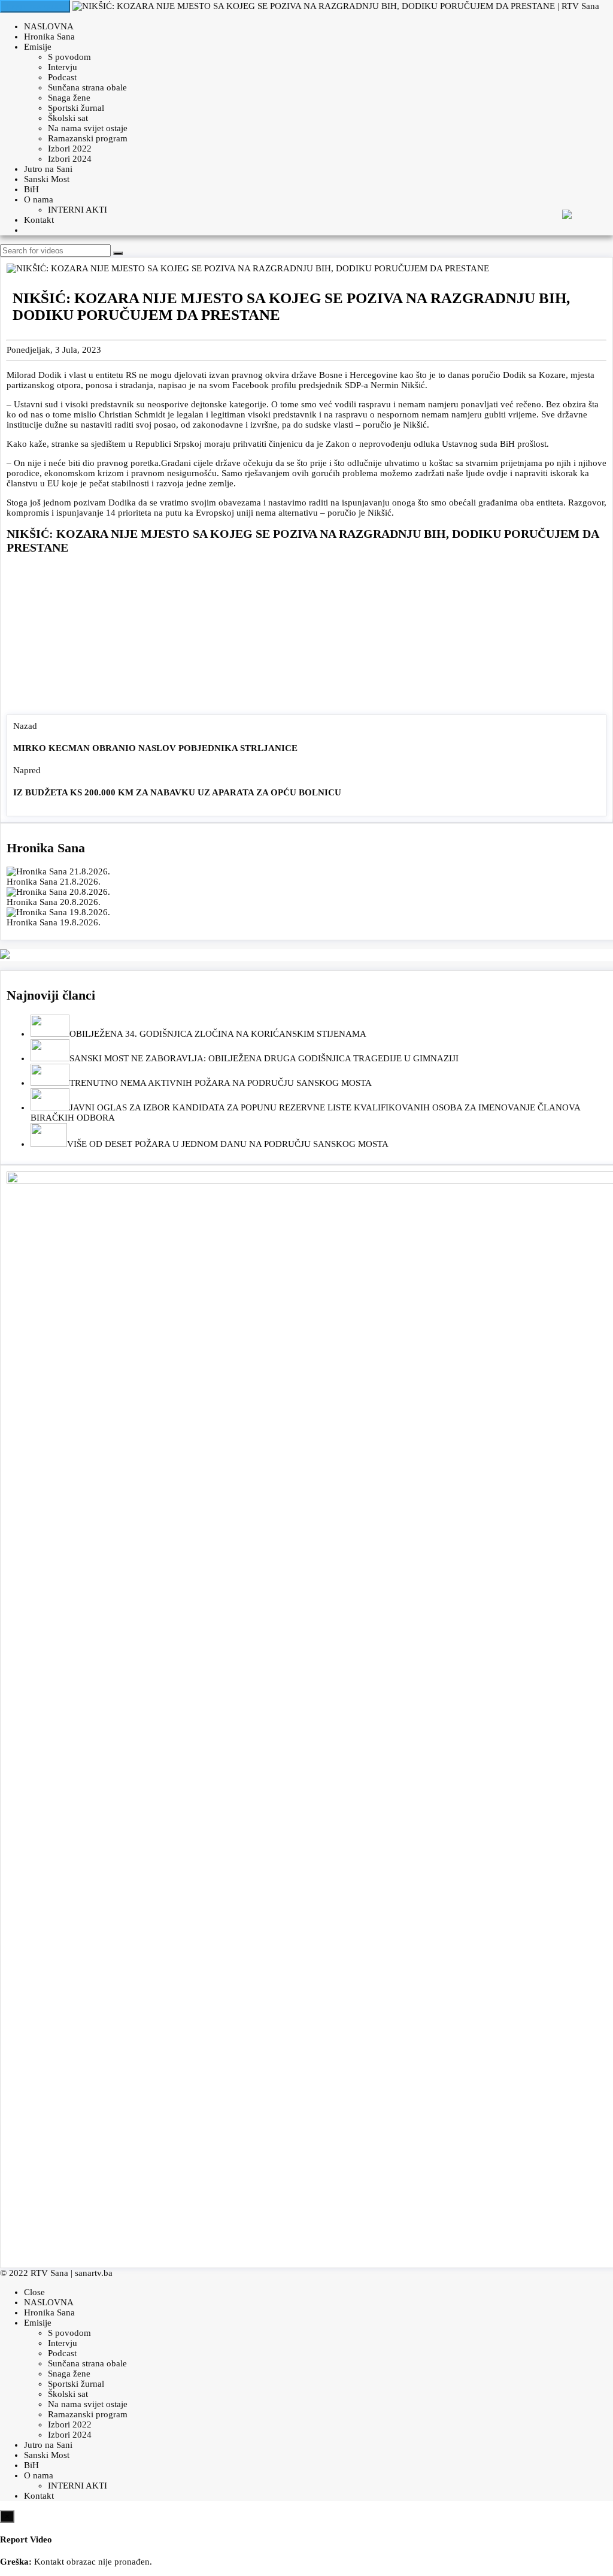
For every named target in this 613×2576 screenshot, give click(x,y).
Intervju (63, 67)
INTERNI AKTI (78, 210)
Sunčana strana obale (87, 87)
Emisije (38, 47)
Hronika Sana (49, 37)
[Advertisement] (306, 637)
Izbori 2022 (70, 149)
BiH (31, 189)
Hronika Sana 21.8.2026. (54, 882)
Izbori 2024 (70, 159)
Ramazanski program (88, 138)
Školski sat (68, 118)
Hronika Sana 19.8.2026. (54, 922)
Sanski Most (47, 179)
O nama (39, 199)
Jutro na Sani (48, 169)
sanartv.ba (94, 2273)
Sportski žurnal (76, 108)
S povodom (69, 57)
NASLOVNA (49, 26)
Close (34, 2292)
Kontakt (39, 220)
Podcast (62, 77)
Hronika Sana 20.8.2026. (54, 902)
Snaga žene (69, 98)
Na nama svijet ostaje (88, 128)
